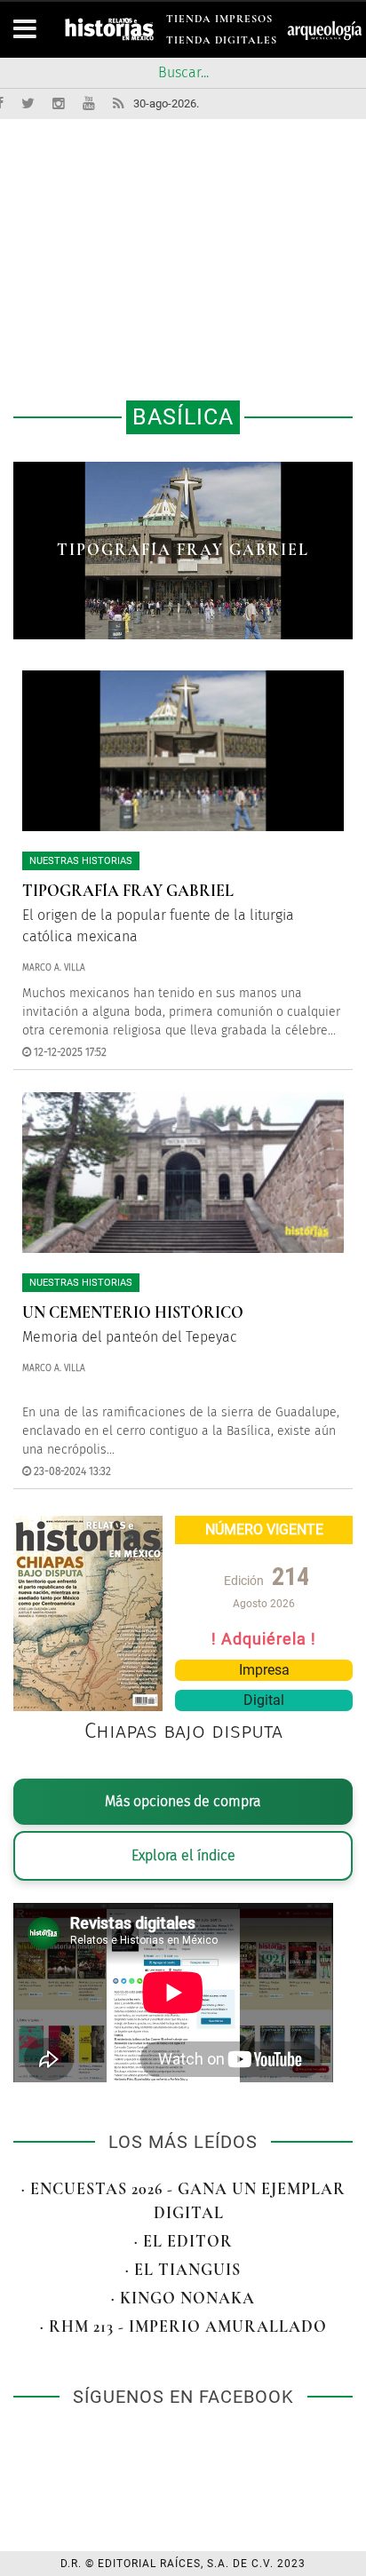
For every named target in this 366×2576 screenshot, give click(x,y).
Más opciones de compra (183, 1801)
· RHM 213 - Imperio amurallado (183, 2326)
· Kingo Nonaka (183, 2298)
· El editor (183, 2241)
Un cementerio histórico (183, 550)
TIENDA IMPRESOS (219, 22)
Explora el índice (183, 1855)
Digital (264, 1700)
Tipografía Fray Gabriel (128, 891)
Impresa (264, 1670)
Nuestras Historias (81, 861)
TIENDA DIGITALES (222, 43)
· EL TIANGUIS (183, 2270)
